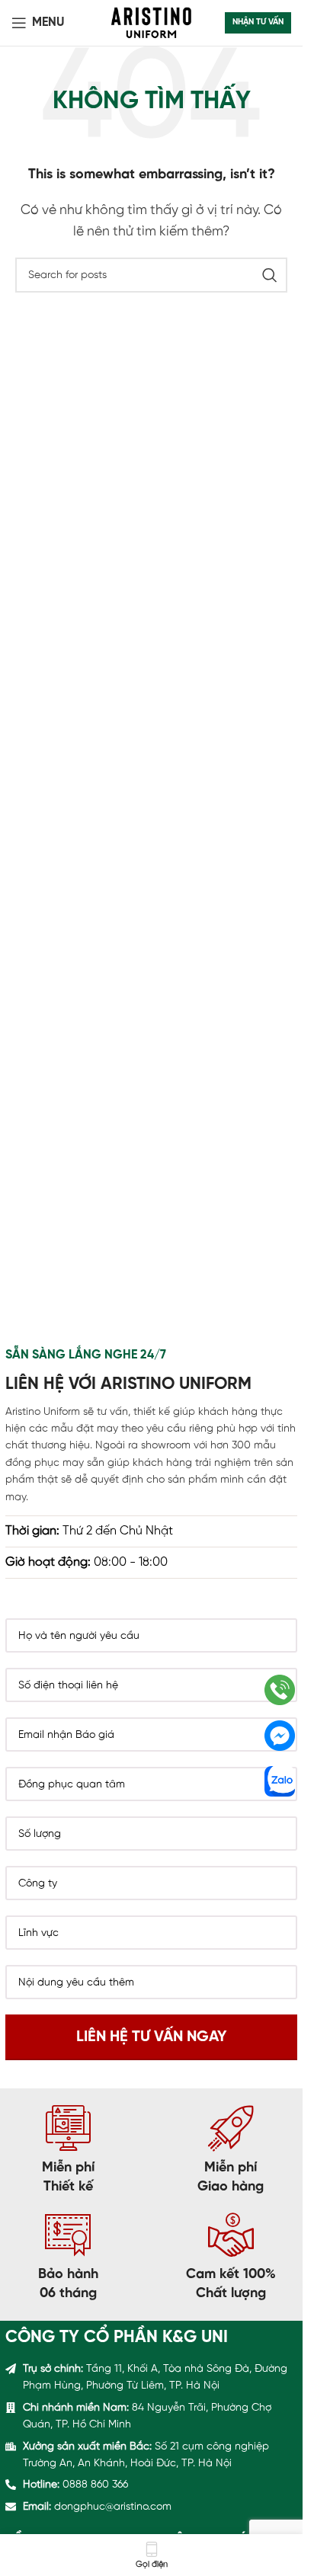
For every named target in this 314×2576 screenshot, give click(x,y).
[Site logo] (152, 22)
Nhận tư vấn (258, 22)
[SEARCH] (270, 275)
